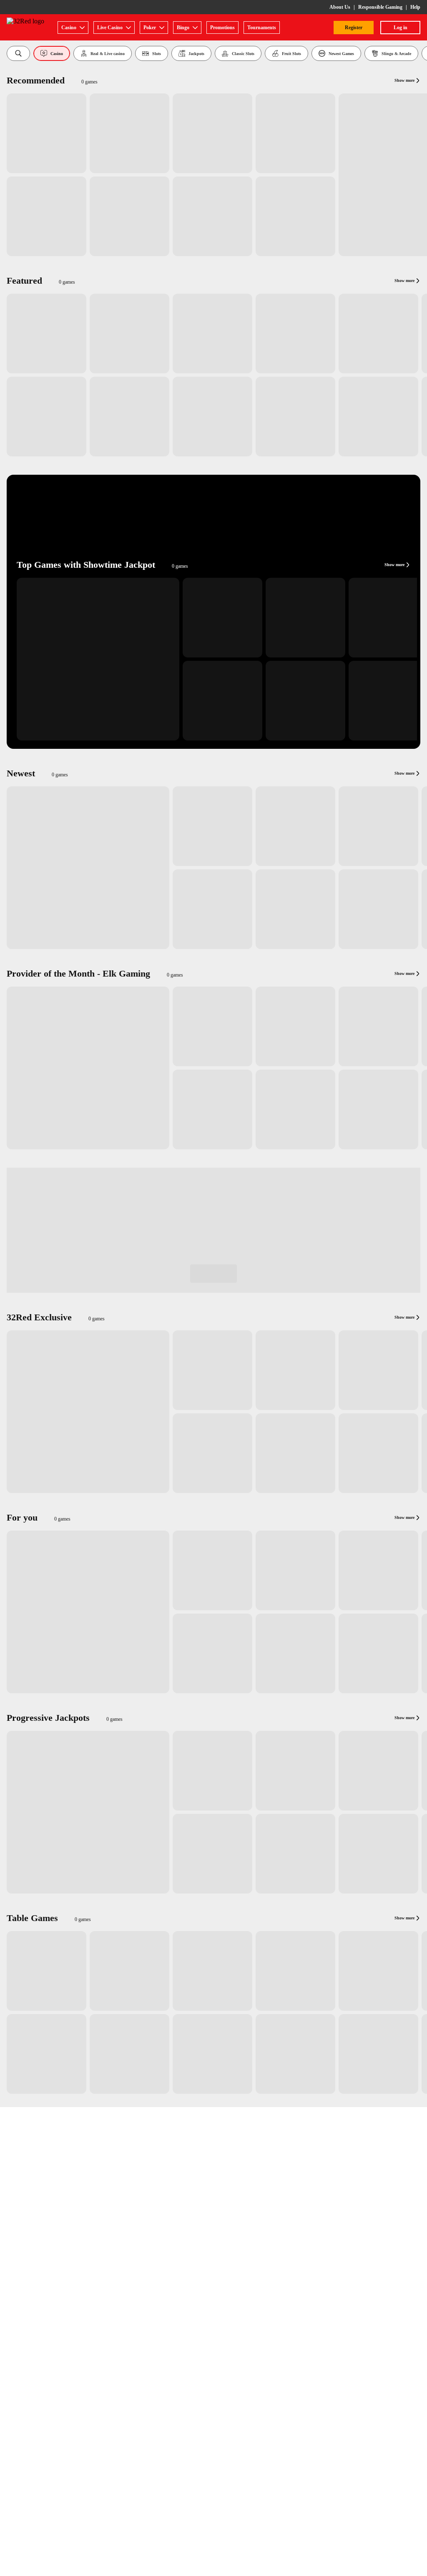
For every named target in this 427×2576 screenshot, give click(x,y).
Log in (401, 28)
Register (354, 28)
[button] (18, 53)
